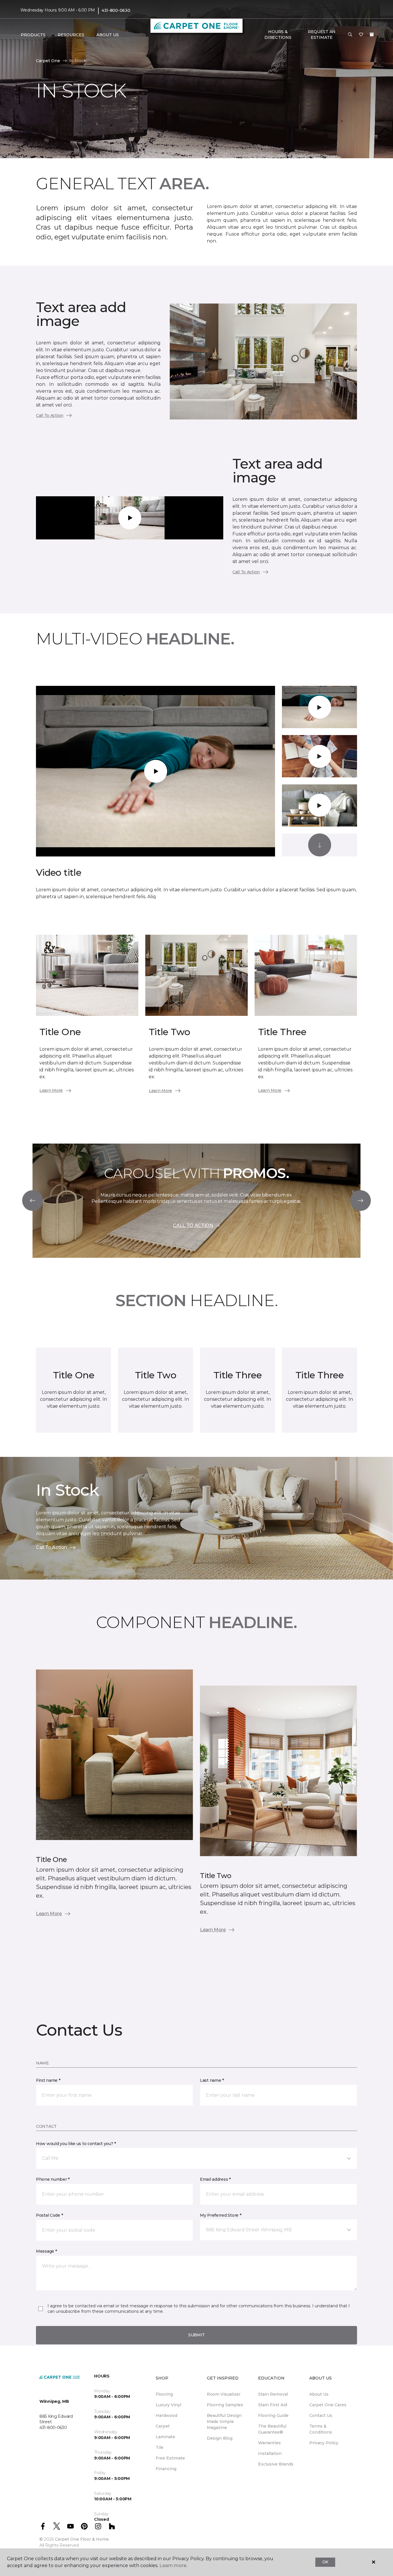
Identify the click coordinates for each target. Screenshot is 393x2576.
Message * (46, 2251)
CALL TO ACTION (193, 1225)
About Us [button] (108, 35)
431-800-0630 (116, 10)
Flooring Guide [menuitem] (273, 2415)
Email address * (215, 2179)
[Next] (360, 1201)
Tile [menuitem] (160, 2447)
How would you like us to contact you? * (76, 2144)
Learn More (51, 1090)
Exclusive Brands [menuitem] (276, 2464)
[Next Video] (320, 845)
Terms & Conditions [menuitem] (321, 2429)
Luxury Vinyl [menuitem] (168, 2405)
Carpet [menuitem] (163, 2426)
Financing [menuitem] (166, 2469)
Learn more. (173, 2565)
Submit (197, 2335)
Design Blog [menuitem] (220, 2438)
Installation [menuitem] (270, 2453)
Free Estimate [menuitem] (170, 2458)
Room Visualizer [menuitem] (224, 2394)
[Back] (33, 1201)
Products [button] (33, 35)
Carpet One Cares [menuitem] (328, 2405)
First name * (48, 2080)
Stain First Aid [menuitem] (273, 2405)
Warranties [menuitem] (269, 2443)
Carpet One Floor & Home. (82, 2539)
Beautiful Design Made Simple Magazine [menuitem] (224, 2422)
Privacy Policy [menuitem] (324, 2443)
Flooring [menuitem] (164, 2394)
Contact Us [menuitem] (321, 2415)
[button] (350, 35)
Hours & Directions (278, 35)
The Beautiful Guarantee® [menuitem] (272, 2429)
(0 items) (372, 35)
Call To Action (50, 415)
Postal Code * (49, 2215)
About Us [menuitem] (319, 2394)
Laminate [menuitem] (165, 2437)
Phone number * (53, 2179)
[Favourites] (361, 35)
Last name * (212, 2080)
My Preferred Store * (221, 2215)
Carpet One (48, 61)
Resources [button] (71, 35)
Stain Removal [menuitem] (273, 2394)
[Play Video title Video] (320, 707)
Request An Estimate (322, 35)
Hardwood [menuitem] (166, 2415)
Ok (325, 2562)
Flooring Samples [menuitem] (225, 2405)
